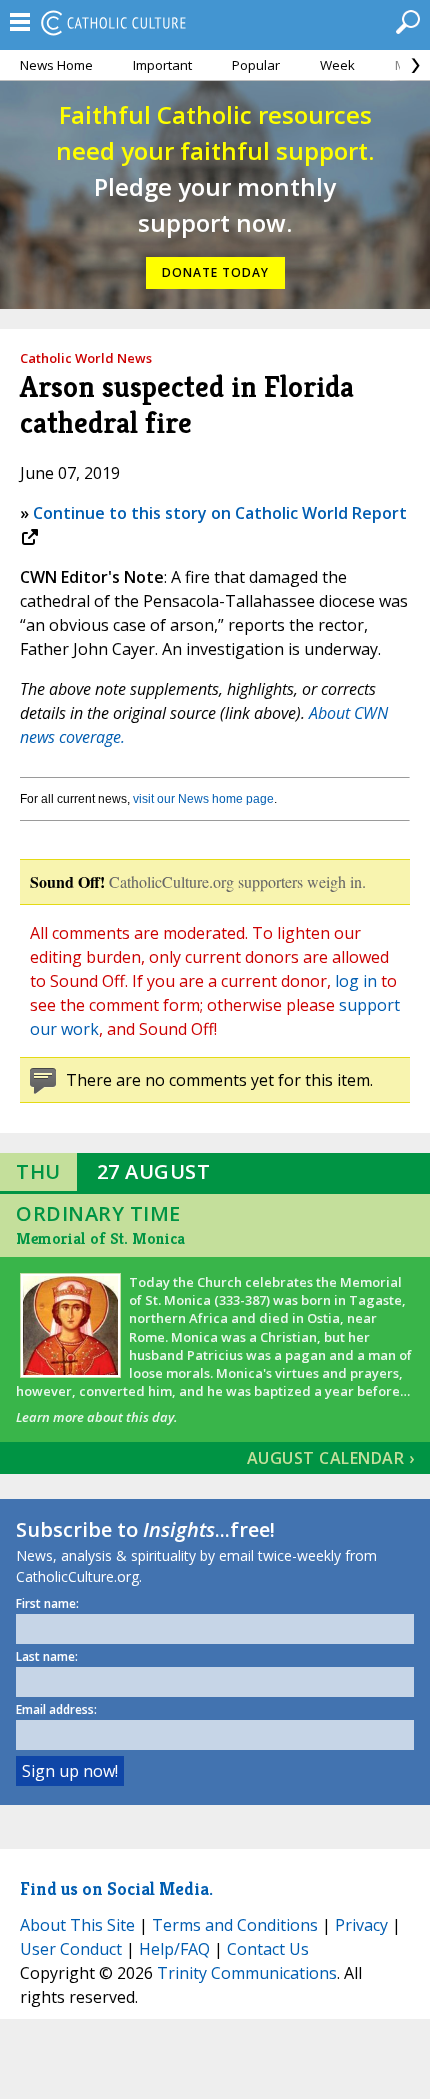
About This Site (77, 1925)
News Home (56, 65)
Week (337, 65)
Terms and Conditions (235, 1925)
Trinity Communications (247, 1973)
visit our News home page (203, 799)
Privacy (361, 1925)
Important (162, 65)
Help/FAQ (174, 1949)
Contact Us (268, 1949)
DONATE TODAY (215, 272)
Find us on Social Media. (116, 1888)
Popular (256, 65)
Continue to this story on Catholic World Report (220, 513)
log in (356, 981)
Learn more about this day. (96, 1417)
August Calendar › (331, 1458)
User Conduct (71, 1949)
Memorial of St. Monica (100, 1238)
